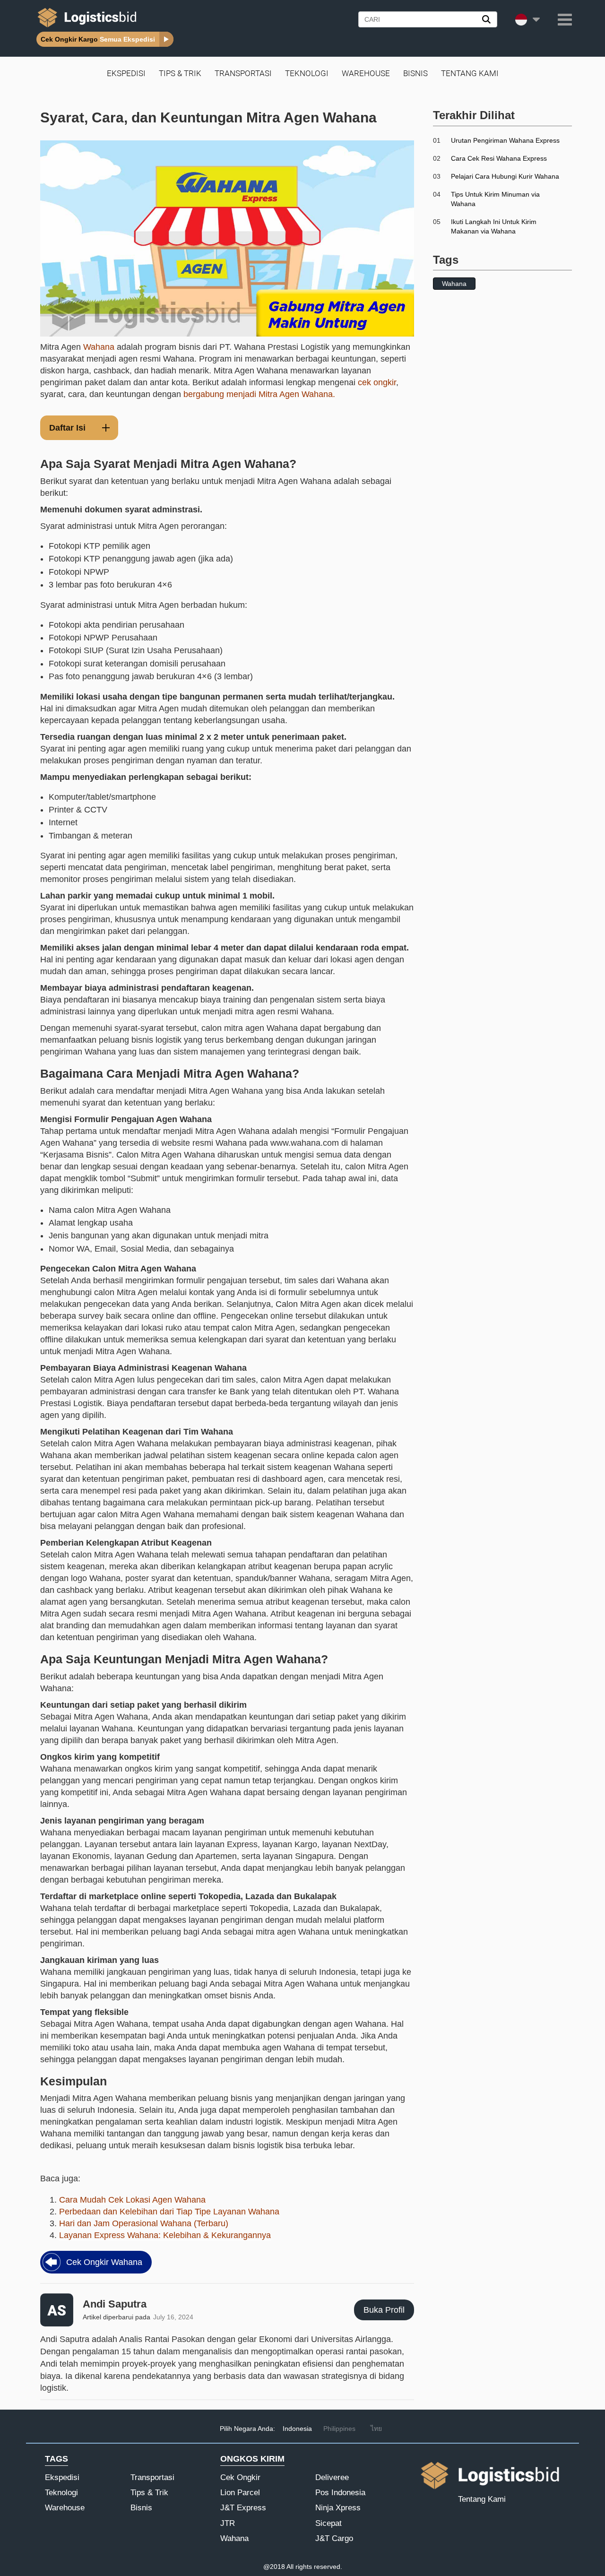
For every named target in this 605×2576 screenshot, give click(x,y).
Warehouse (366, 73)
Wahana (99, 347)
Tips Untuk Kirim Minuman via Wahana (495, 199)
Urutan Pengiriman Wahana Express (505, 140)
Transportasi (243, 73)
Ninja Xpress (338, 2508)
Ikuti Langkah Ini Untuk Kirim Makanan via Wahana (494, 226)
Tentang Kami (470, 73)
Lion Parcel (240, 2493)
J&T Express (243, 2508)
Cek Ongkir (240, 2477)
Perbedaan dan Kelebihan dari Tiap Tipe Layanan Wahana (169, 2212)
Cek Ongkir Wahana (104, 2262)
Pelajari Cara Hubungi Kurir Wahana (505, 176)
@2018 (274, 2567)
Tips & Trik (180, 73)
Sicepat (328, 2523)
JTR (228, 2523)
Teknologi (307, 73)
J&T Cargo (334, 2538)
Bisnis (415, 73)
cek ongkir (377, 382)
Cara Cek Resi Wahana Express (499, 158)
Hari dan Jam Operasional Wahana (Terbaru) (144, 2223)
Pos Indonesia (340, 2493)
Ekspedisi (126, 73)
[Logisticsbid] (85, 27)
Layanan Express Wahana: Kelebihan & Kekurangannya (165, 2235)
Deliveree (332, 2477)
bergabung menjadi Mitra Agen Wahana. (259, 394)
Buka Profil (384, 2310)
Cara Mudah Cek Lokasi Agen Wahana (132, 2200)
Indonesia (297, 2429)
